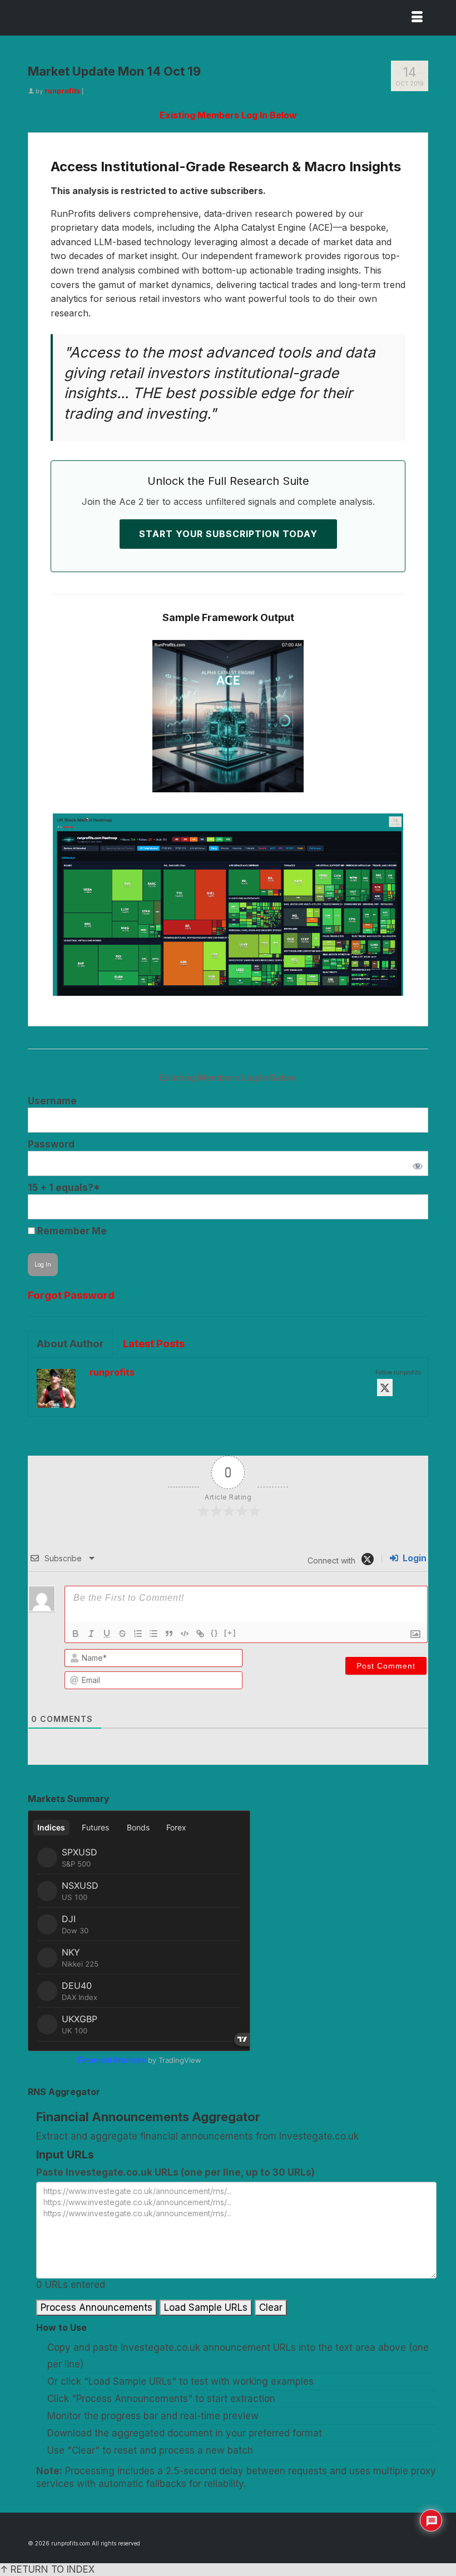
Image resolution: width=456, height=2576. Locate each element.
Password (51, 1144)
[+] (230, 1633)
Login (413, 1558)
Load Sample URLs (206, 2307)
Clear (271, 2307)
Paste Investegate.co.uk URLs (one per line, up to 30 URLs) (175, 2172)
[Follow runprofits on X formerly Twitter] (385, 1388)
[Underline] (107, 1634)
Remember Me (71, 1231)
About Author (70, 1344)
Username (52, 1101)
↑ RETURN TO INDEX (47, 2569)
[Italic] (91, 1634)
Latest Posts (154, 1344)
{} (215, 1633)
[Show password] (415, 1163)
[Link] (200, 1634)
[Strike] (122, 1634)
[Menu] (417, 18)
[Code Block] (185, 1634)
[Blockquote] (169, 1634)
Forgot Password (71, 1295)
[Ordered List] (138, 1634)
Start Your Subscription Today (228, 534)
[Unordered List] (153, 1634)
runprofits (62, 91)
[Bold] (76, 1634)
